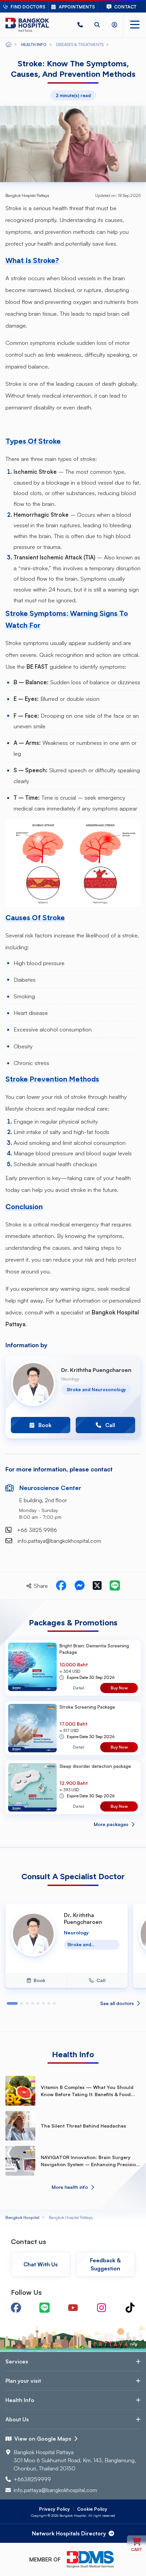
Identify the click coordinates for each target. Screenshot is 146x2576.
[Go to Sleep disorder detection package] (32, 1787)
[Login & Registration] (114, 25)
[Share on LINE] (115, 1586)
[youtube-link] (73, 2308)
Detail (79, 1688)
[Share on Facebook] (61, 1586)
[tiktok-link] (130, 2308)
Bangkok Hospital (22, 2217)
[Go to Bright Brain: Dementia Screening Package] (32, 1668)
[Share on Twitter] (97, 1586)
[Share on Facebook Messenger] (79, 1586)
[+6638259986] (80, 25)
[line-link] (44, 2308)
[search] (97, 25)
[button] (80, 25)
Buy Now (119, 1688)
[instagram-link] (102, 2308)
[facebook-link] (16, 2308)
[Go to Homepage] (27, 25)
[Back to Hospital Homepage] (8, 45)
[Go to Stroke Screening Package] (32, 1728)
